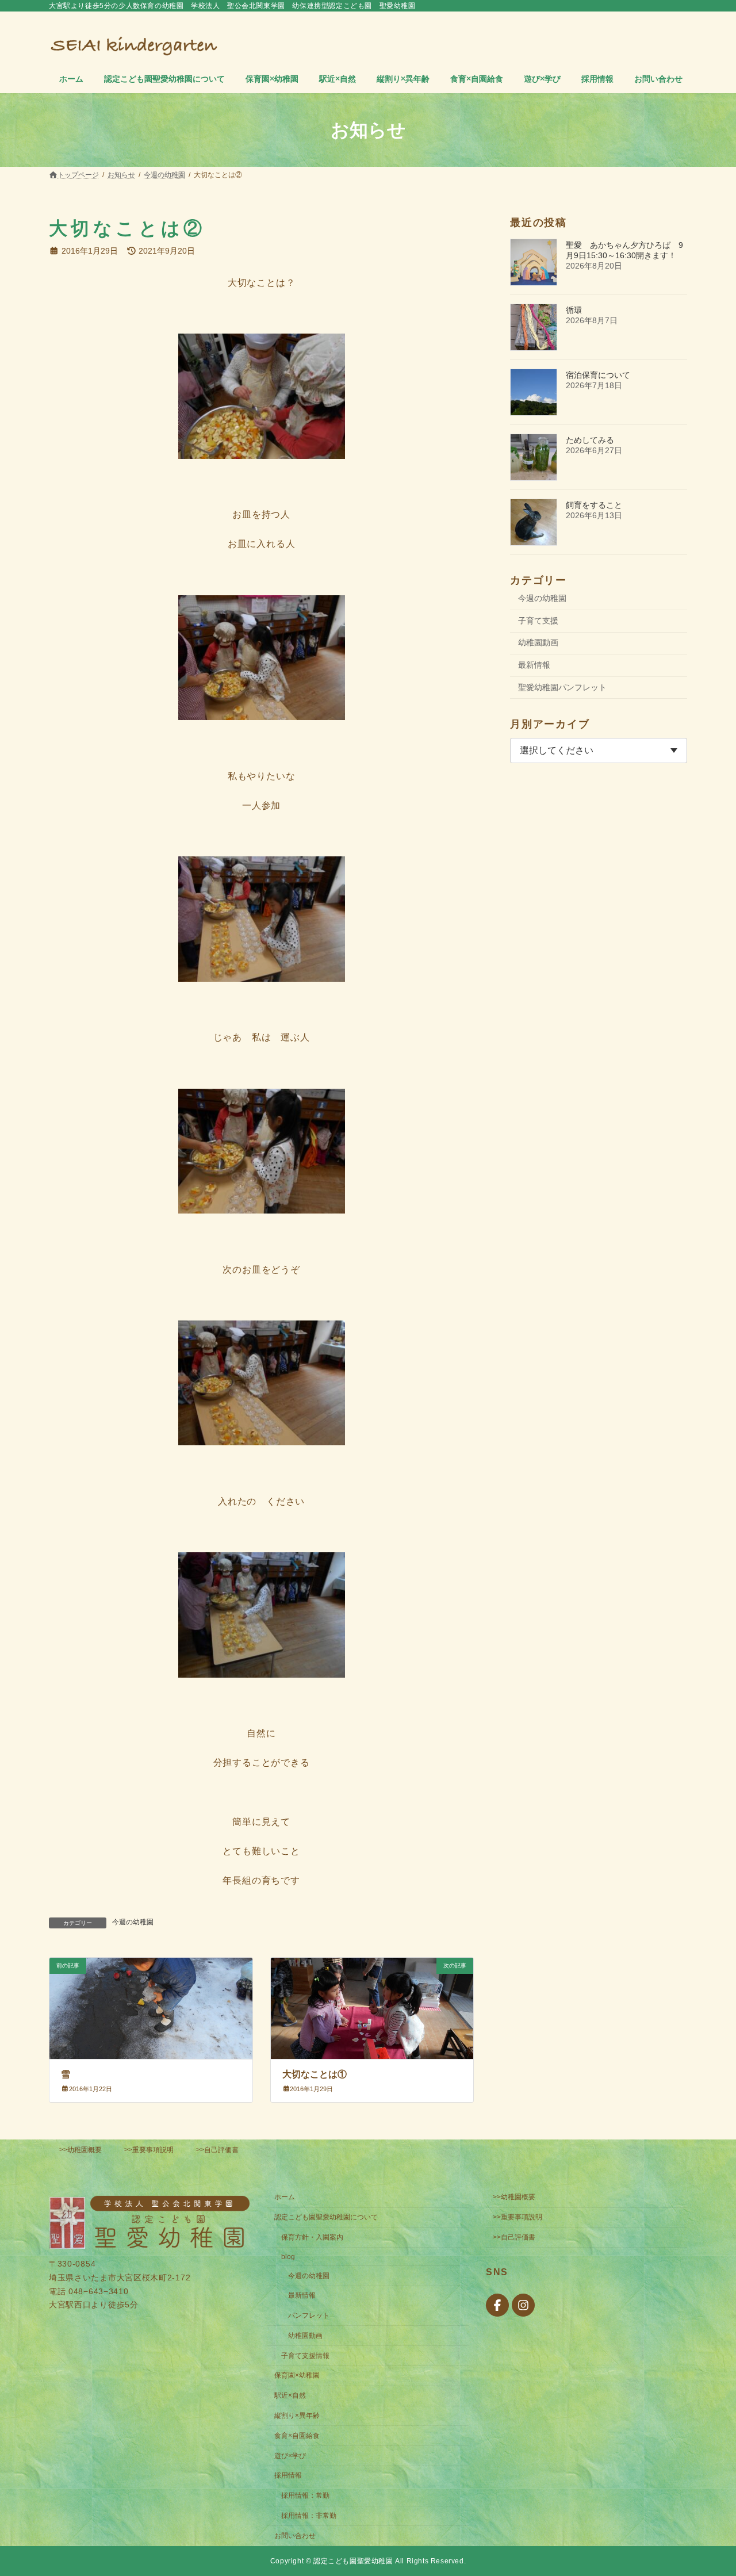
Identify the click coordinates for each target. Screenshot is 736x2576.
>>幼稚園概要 (80, 2150)
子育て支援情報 (305, 2355)
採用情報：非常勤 (309, 2516)
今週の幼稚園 (133, 1922)
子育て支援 (538, 621)
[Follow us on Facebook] (497, 2305)
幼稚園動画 (538, 642)
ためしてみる (590, 440)
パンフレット (309, 2315)
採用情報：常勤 (305, 2495)
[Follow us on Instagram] (523, 2305)
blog (288, 2256)
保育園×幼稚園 (297, 2375)
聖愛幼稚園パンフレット (562, 687)
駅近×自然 (290, 2395)
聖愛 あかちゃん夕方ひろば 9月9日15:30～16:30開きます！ (624, 250)
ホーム (285, 2197)
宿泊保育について (598, 375)
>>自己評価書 (217, 2150)
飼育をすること (594, 505)
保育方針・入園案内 (312, 2237)
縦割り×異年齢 (297, 2416)
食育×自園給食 (297, 2435)
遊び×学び (290, 2455)
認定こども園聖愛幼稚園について (326, 2217)
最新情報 (534, 665)
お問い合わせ (295, 2535)
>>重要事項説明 (149, 2150)
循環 (574, 310)
